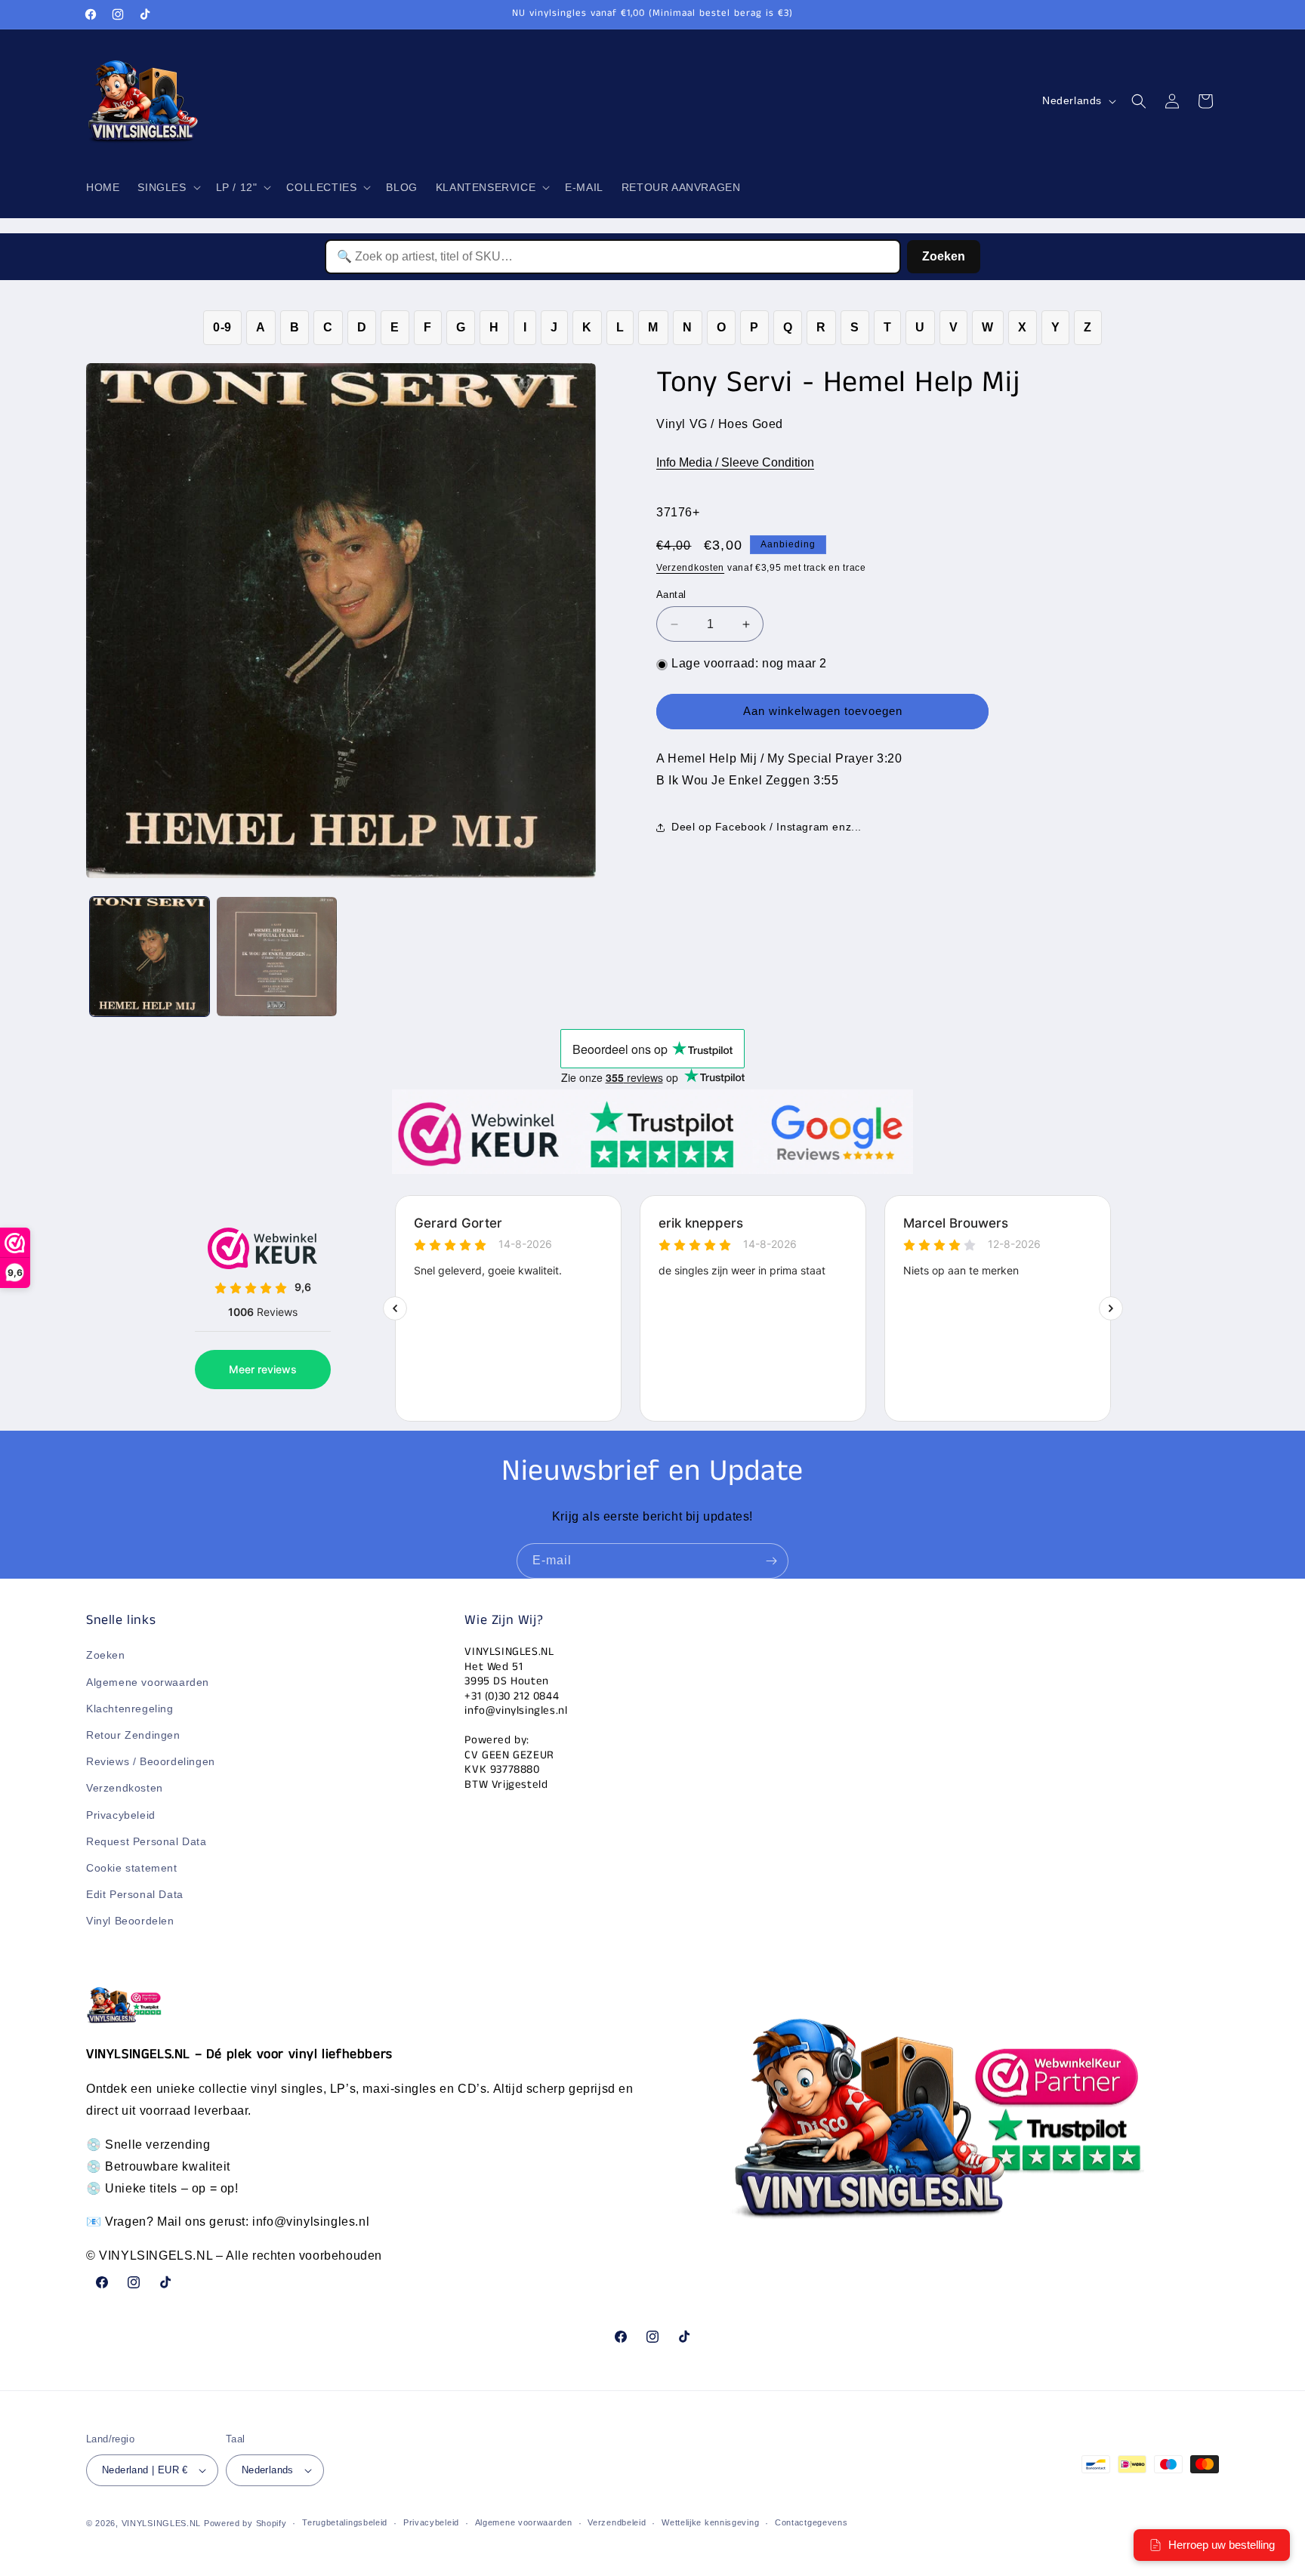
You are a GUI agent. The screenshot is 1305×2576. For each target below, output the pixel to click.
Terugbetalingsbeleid (345, 2522)
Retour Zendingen (133, 1735)
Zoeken (944, 256)
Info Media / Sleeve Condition (735, 463)
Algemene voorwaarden (148, 1682)
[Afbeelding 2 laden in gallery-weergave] (276, 957)
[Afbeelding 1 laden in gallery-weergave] (150, 957)
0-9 (222, 327)
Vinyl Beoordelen (130, 1921)
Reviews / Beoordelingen (151, 1761)
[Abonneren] (771, 1561)
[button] (167, 187)
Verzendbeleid (617, 2522)
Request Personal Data (147, 1841)
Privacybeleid (121, 1815)
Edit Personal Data (135, 1894)
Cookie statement (132, 1868)
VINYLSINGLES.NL (162, 2523)
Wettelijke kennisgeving (710, 2522)
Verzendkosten (690, 569)
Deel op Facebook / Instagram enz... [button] (767, 827)
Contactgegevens (811, 2522)
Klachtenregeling (130, 1709)
